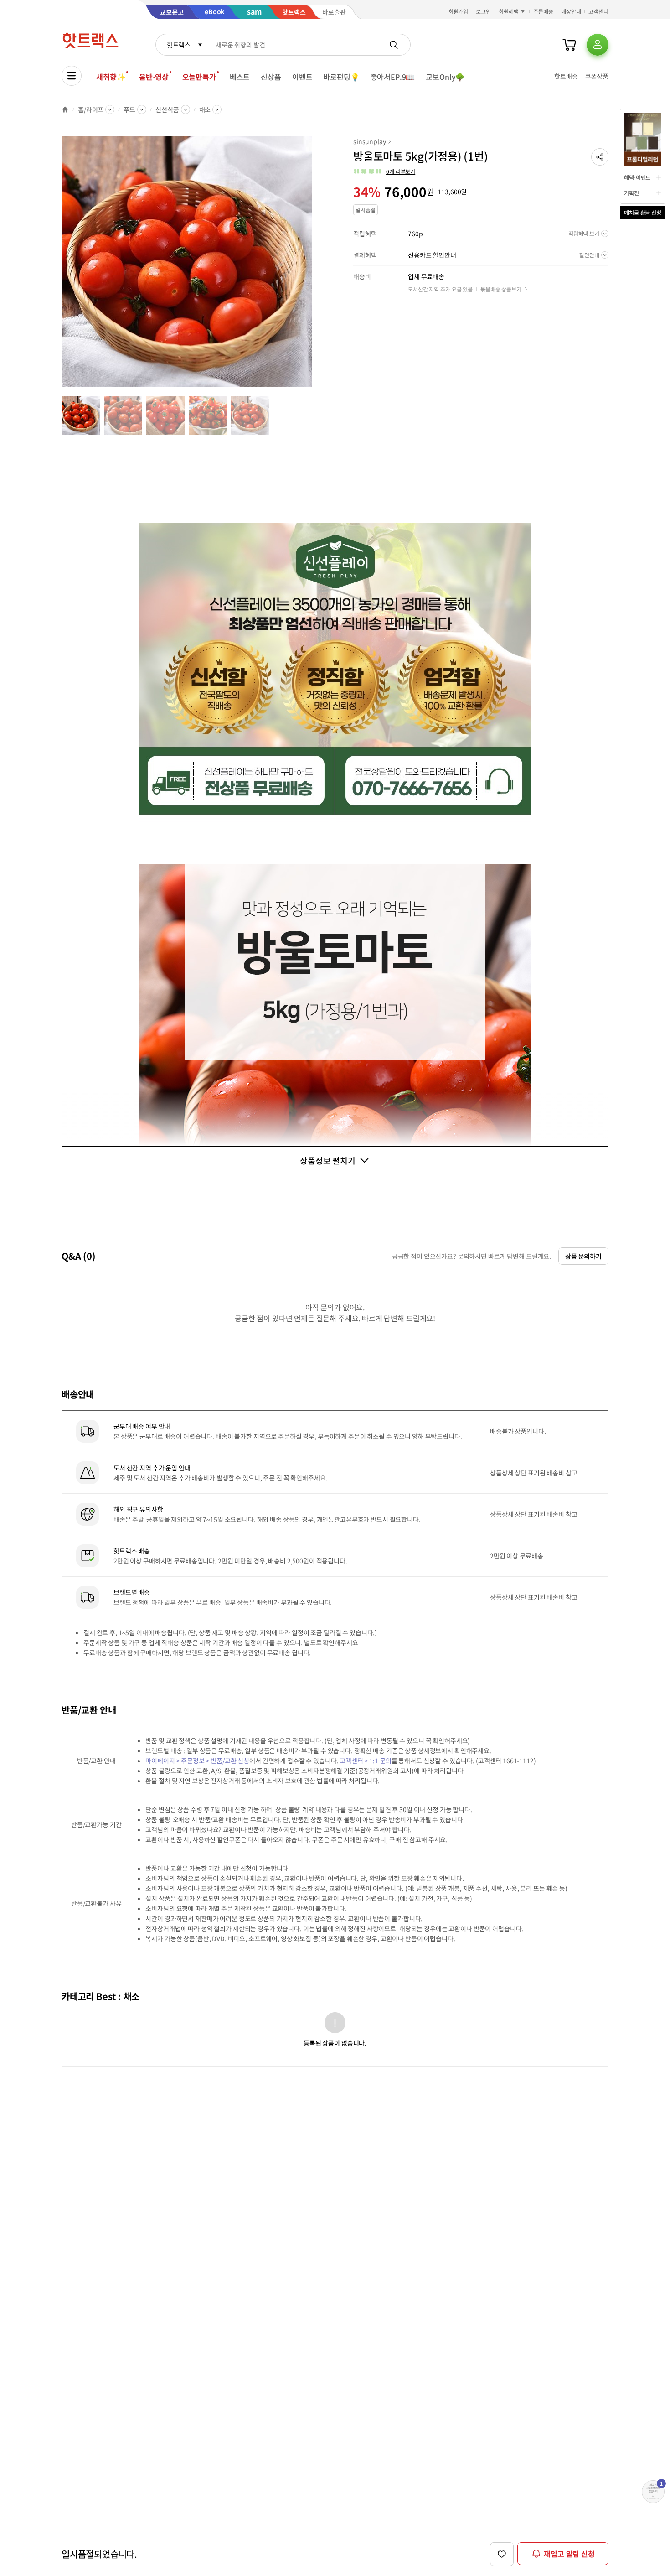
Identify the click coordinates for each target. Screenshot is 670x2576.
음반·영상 (154, 77)
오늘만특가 (199, 77)
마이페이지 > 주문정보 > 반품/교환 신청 (197, 1761)
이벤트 (302, 77)
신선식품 (167, 109)
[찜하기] (502, 2554)
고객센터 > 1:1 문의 (365, 1761)
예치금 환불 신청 (643, 212)
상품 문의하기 (583, 1256)
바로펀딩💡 (341, 77)
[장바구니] (569, 45)
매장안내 (571, 11)
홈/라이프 (91, 109)
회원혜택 (509, 11)
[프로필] (598, 45)
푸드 (129, 109)
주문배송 (543, 11)
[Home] (65, 109)
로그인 (483, 11)
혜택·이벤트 (637, 177)
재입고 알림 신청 (569, 2554)
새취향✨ (111, 77)
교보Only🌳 (445, 77)
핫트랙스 (178, 45)
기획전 (631, 193)
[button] (600, 157)
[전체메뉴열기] (72, 76)
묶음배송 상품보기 (501, 289)
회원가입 (459, 11)
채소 (205, 109)
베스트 (240, 77)
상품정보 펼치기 (328, 1160)
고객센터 (598, 11)
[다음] (315, 266)
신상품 (271, 77)
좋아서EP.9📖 (393, 77)
